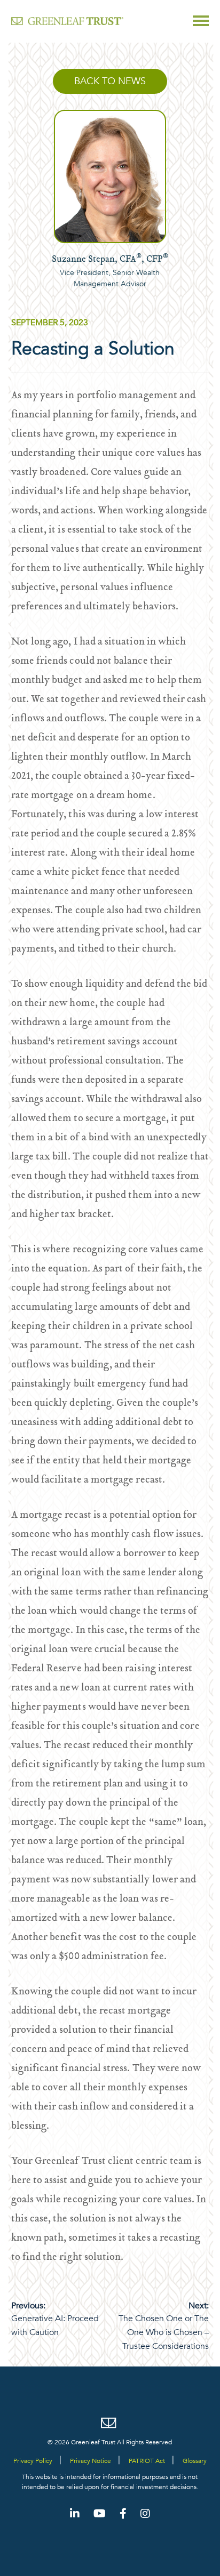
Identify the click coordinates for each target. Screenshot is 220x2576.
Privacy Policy (33, 2461)
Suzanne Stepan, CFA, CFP (110, 260)
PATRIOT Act (147, 2461)
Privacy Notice (91, 2461)
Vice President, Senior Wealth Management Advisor (110, 278)
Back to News (110, 81)
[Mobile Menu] (201, 21)
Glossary (195, 2461)
